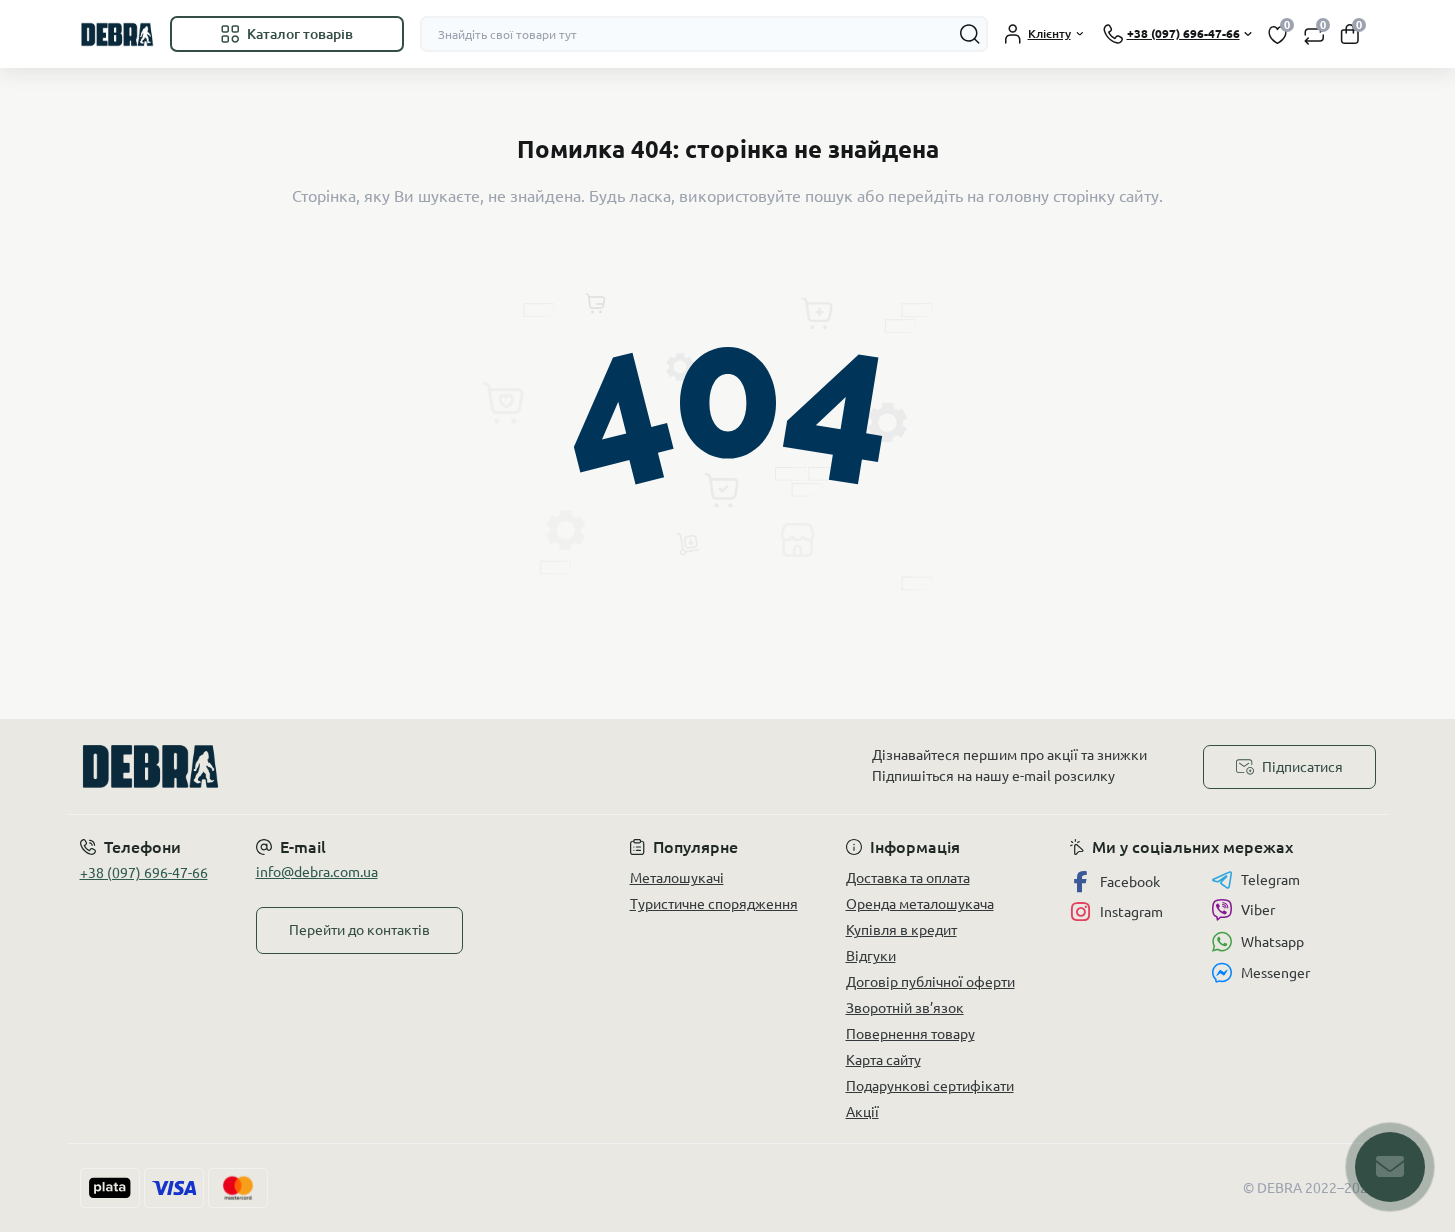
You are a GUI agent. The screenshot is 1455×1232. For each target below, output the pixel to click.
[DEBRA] (398, 766)
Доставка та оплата (908, 878)
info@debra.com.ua (317, 872)
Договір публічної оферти (930, 982)
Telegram (1270, 880)
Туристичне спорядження (714, 904)
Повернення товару (910, 1034)
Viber (1258, 910)
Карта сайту (883, 1060)
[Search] (970, 34)
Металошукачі (677, 878)
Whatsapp (1272, 942)
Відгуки (871, 956)
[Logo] (117, 34)
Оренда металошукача (920, 904)
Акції (862, 1112)
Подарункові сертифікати (930, 1086)
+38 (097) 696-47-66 (144, 873)
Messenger (1275, 973)
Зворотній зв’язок (905, 1008)
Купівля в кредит (901, 930)
